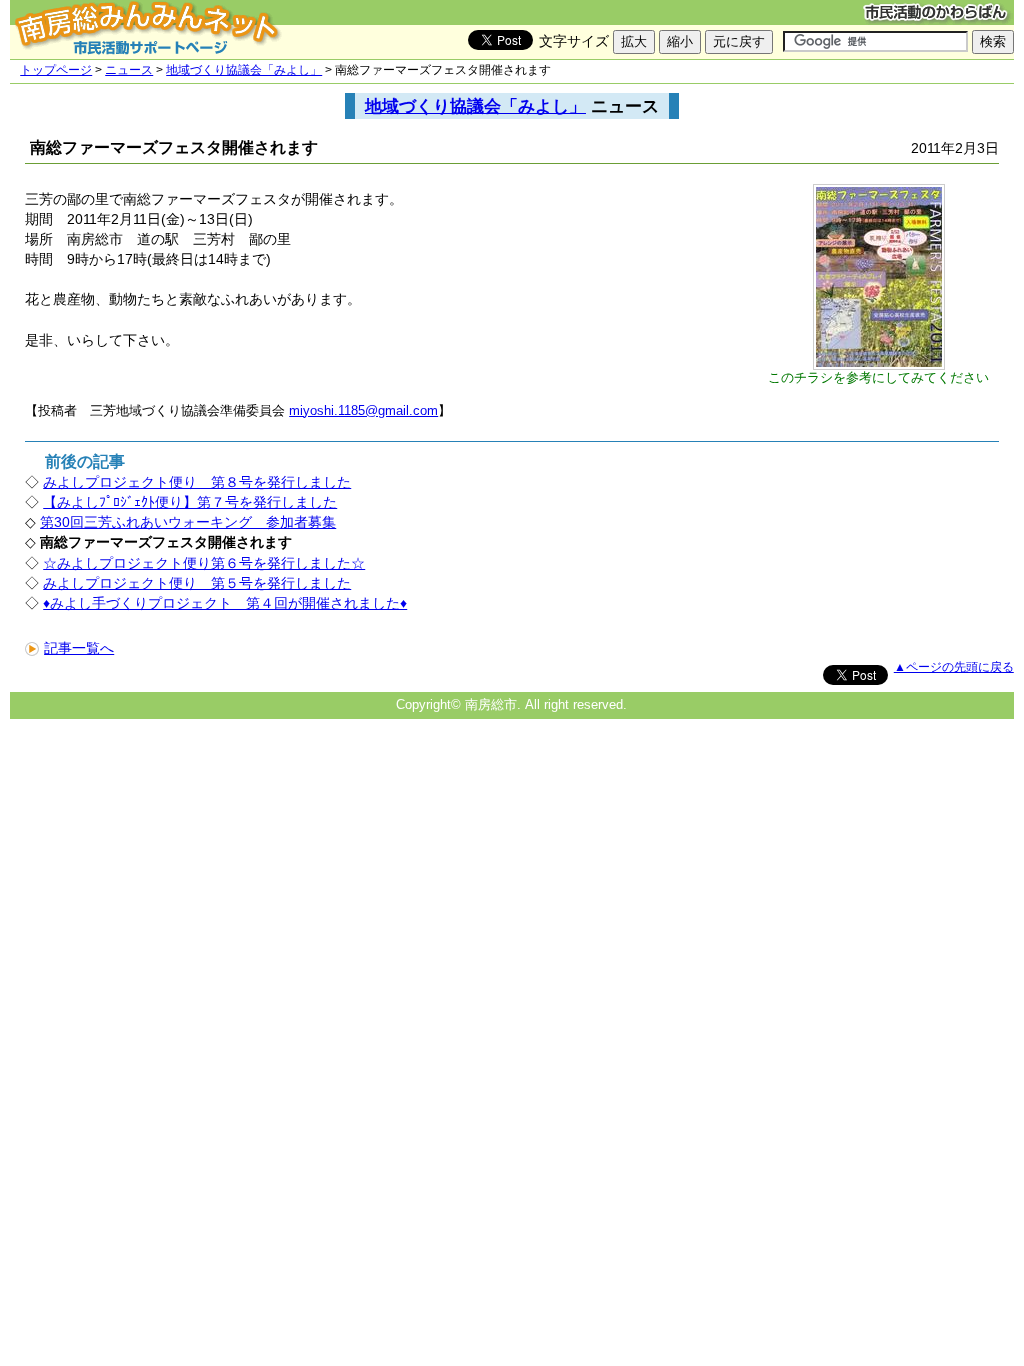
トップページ (56, 70)
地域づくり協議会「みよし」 (244, 70)
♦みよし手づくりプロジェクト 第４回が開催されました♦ (225, 603)
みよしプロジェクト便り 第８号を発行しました (197, 482)
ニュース (129, 70)
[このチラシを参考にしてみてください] (879, 365)
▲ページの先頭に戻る (954, 667)
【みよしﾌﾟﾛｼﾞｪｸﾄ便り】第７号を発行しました (190, 502)
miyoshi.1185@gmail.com (363, 410)
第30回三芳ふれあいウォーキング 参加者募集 (188, 522)
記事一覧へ (79, 648)
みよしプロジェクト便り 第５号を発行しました (197, 583)
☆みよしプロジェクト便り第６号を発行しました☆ (204, 563)
